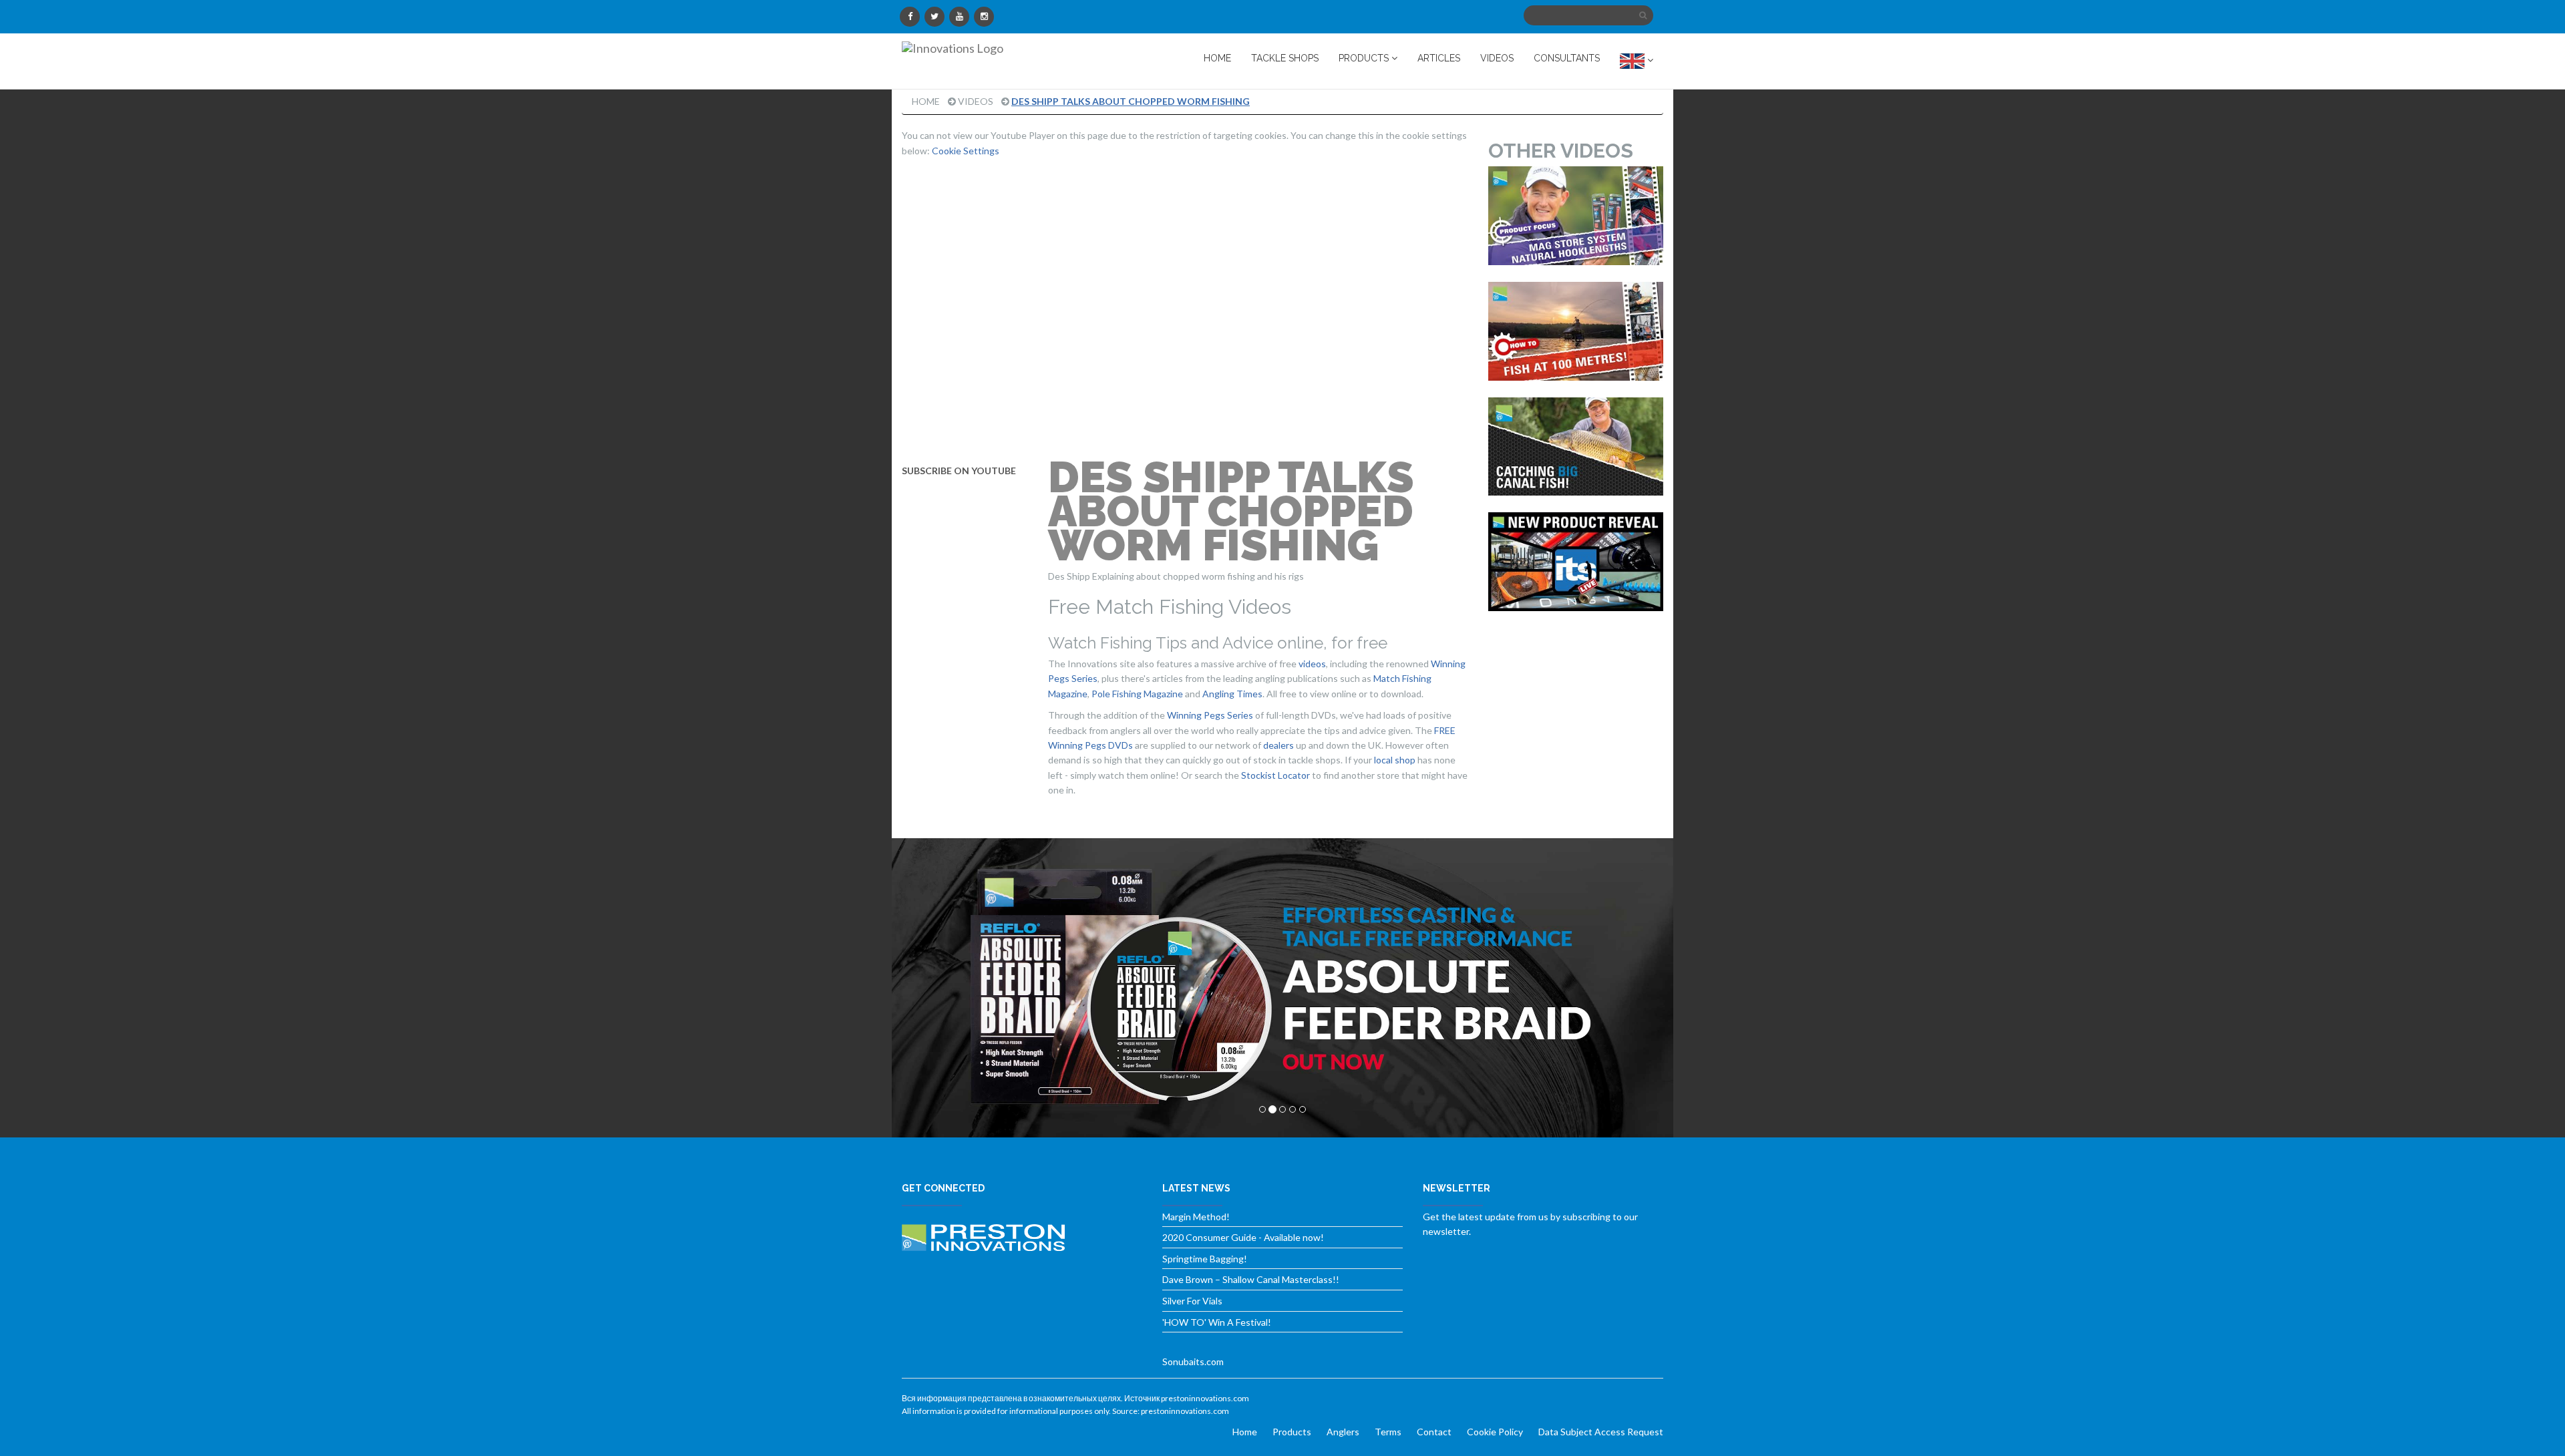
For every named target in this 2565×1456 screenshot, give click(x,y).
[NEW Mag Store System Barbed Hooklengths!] (1576, 216)
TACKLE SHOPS (1285, 58)
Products (1292, 1432)
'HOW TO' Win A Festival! (1217, 1322)
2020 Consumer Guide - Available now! (1243, 1237)
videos (1312, 664)
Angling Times (1232, 694)
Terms (1388, 1432)
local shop (1395, 760)
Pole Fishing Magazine (1137, 694)
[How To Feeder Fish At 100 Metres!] (1576, 331)
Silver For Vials (1192, 1301)
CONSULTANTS (1567, 58)
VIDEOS (1497, 58)
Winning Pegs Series (1210, 715)
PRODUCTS (1365, 58)
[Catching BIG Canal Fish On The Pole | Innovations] (1576, 447)
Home (926, 101)
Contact (1434, 1432)
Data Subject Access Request (1601, 1432)
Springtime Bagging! (1205, 1259)
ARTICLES (1439, 58)
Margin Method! (1196, 1217)
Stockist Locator (1275, 775)
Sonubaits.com (1193, 1361)
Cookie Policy (1495, 1432)
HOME (1217, 58)
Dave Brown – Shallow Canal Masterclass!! (1251, 1279)
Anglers (1343, 1432)
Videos (976, 101)
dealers (1278, 745)
